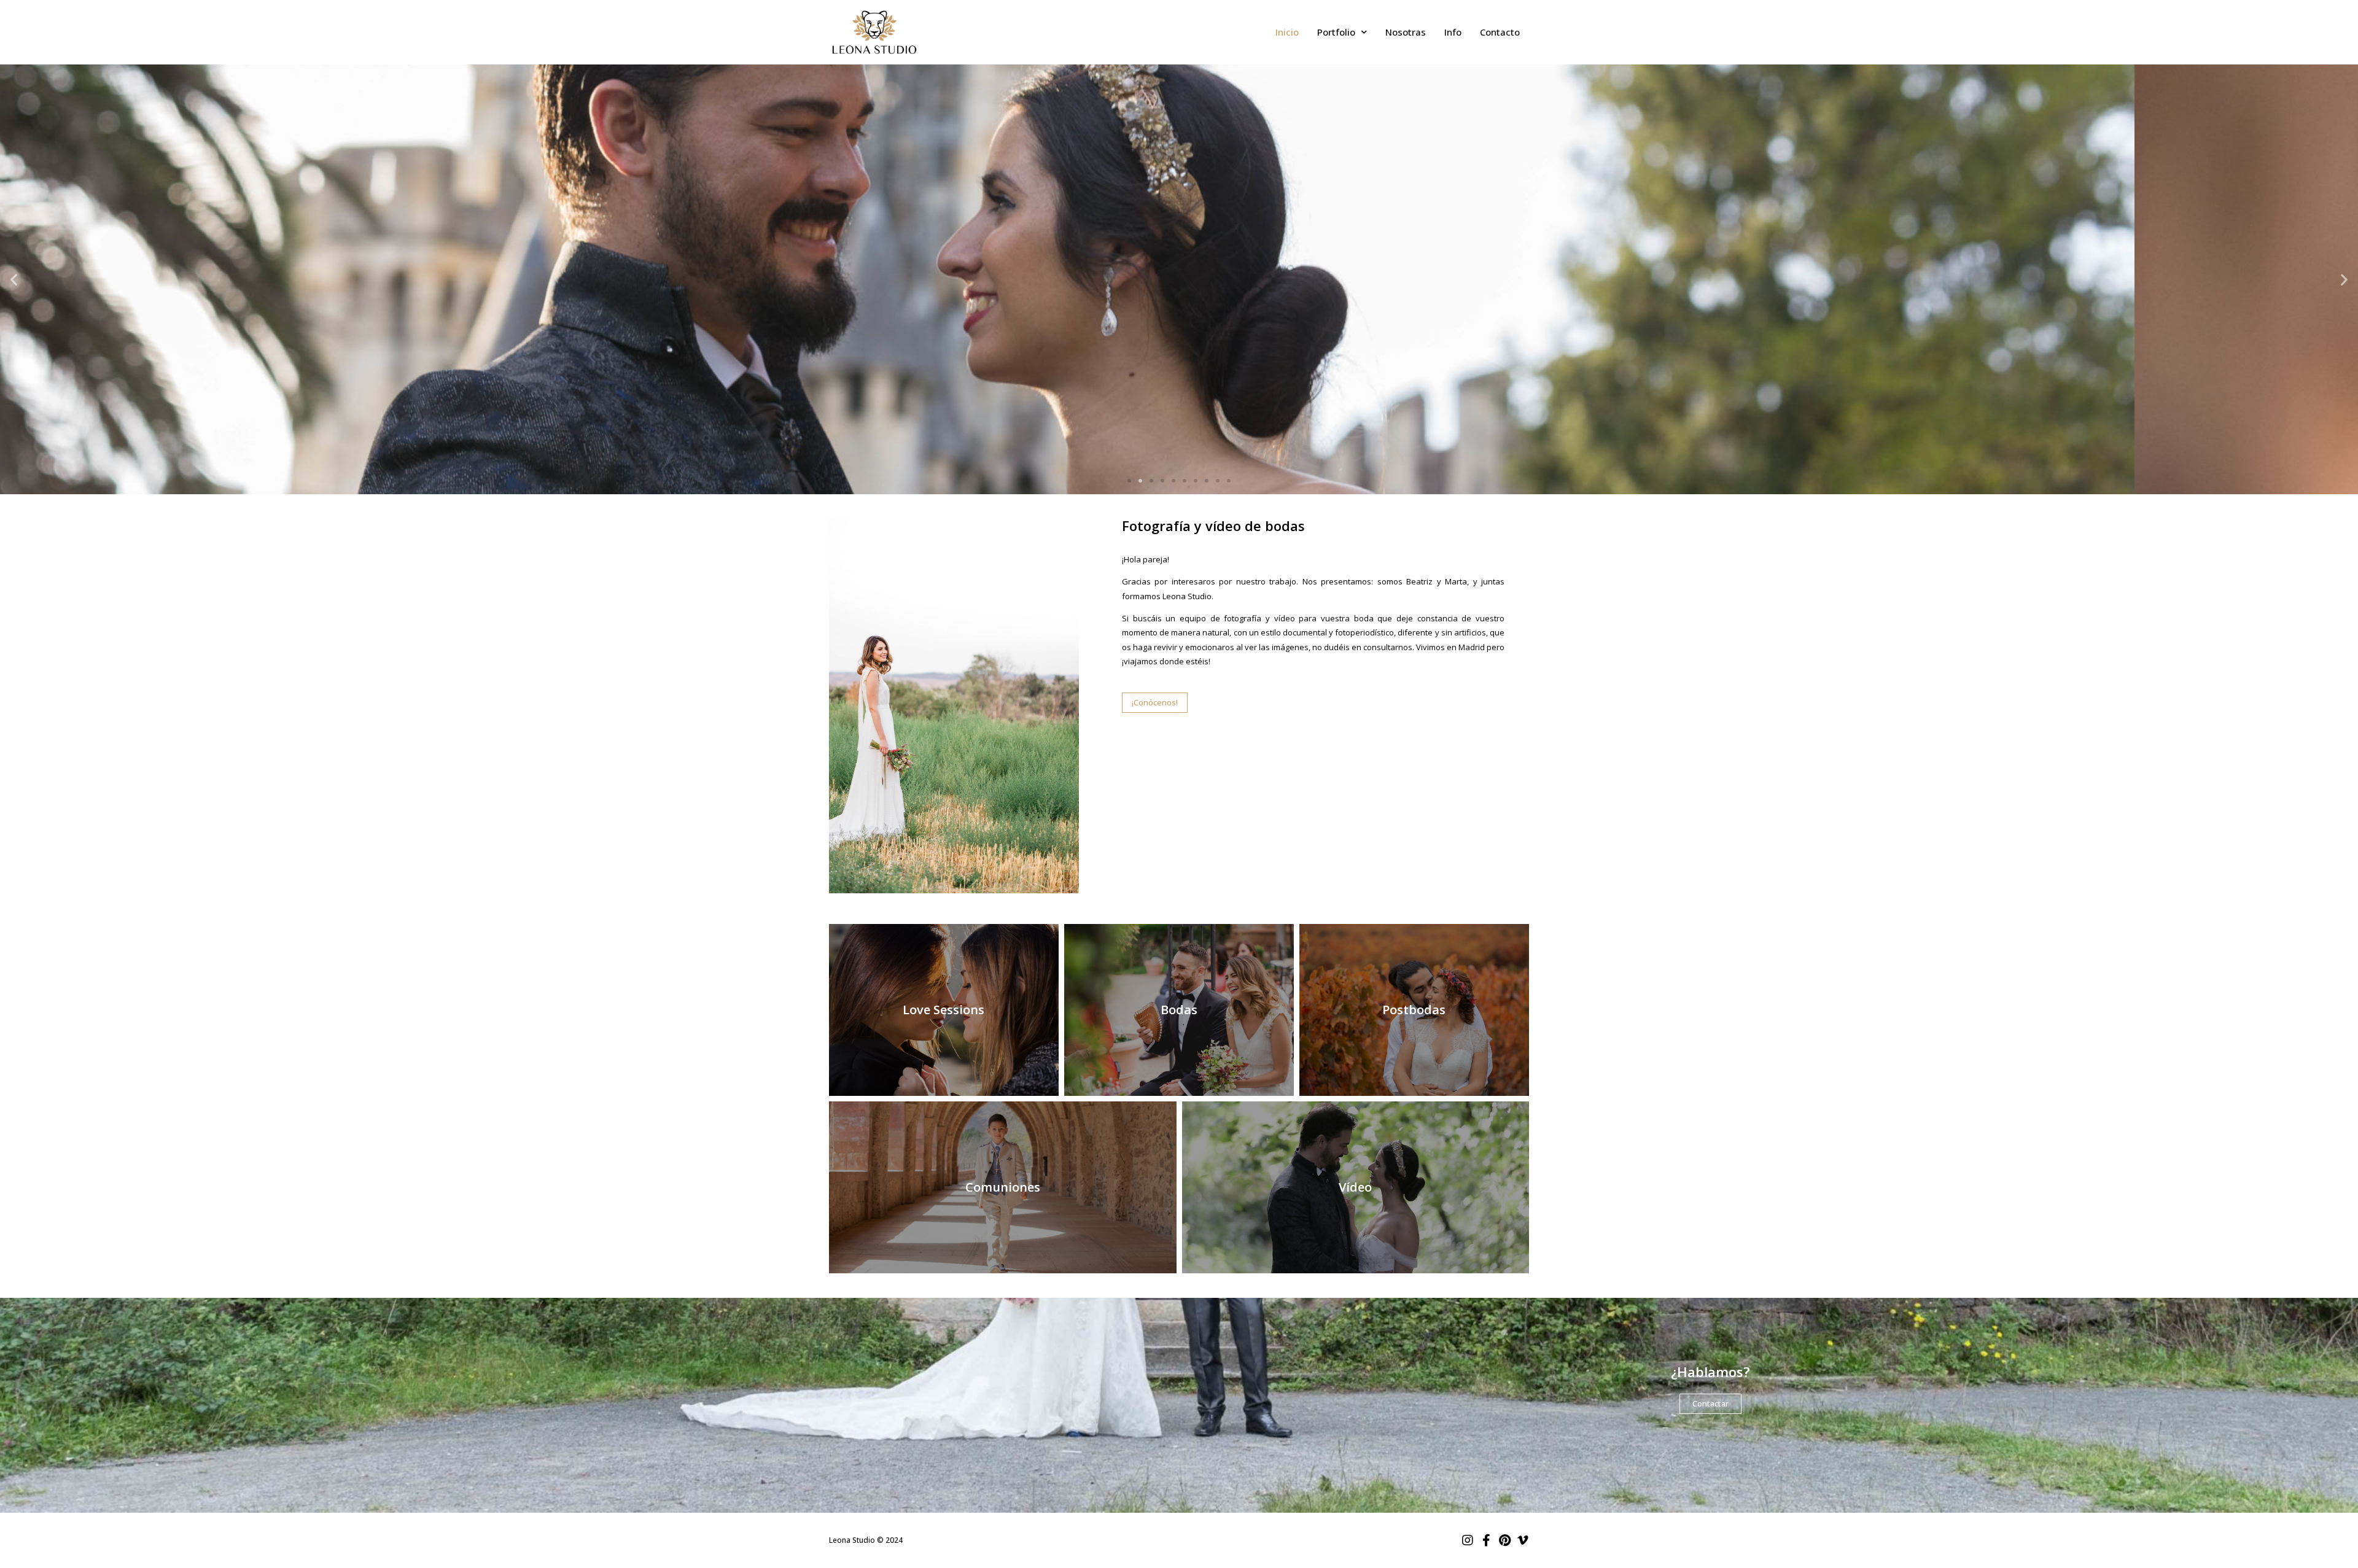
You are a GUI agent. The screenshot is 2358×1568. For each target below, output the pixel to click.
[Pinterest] (1504, 1540)
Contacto (1500, 32)
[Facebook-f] (1486, 1540)
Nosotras (1406, 32)
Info (1453, 32)
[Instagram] (1468, 1540)
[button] (1129, 481)
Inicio (1287, 32)
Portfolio (1336, 32)
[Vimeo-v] (1523, 1540)
